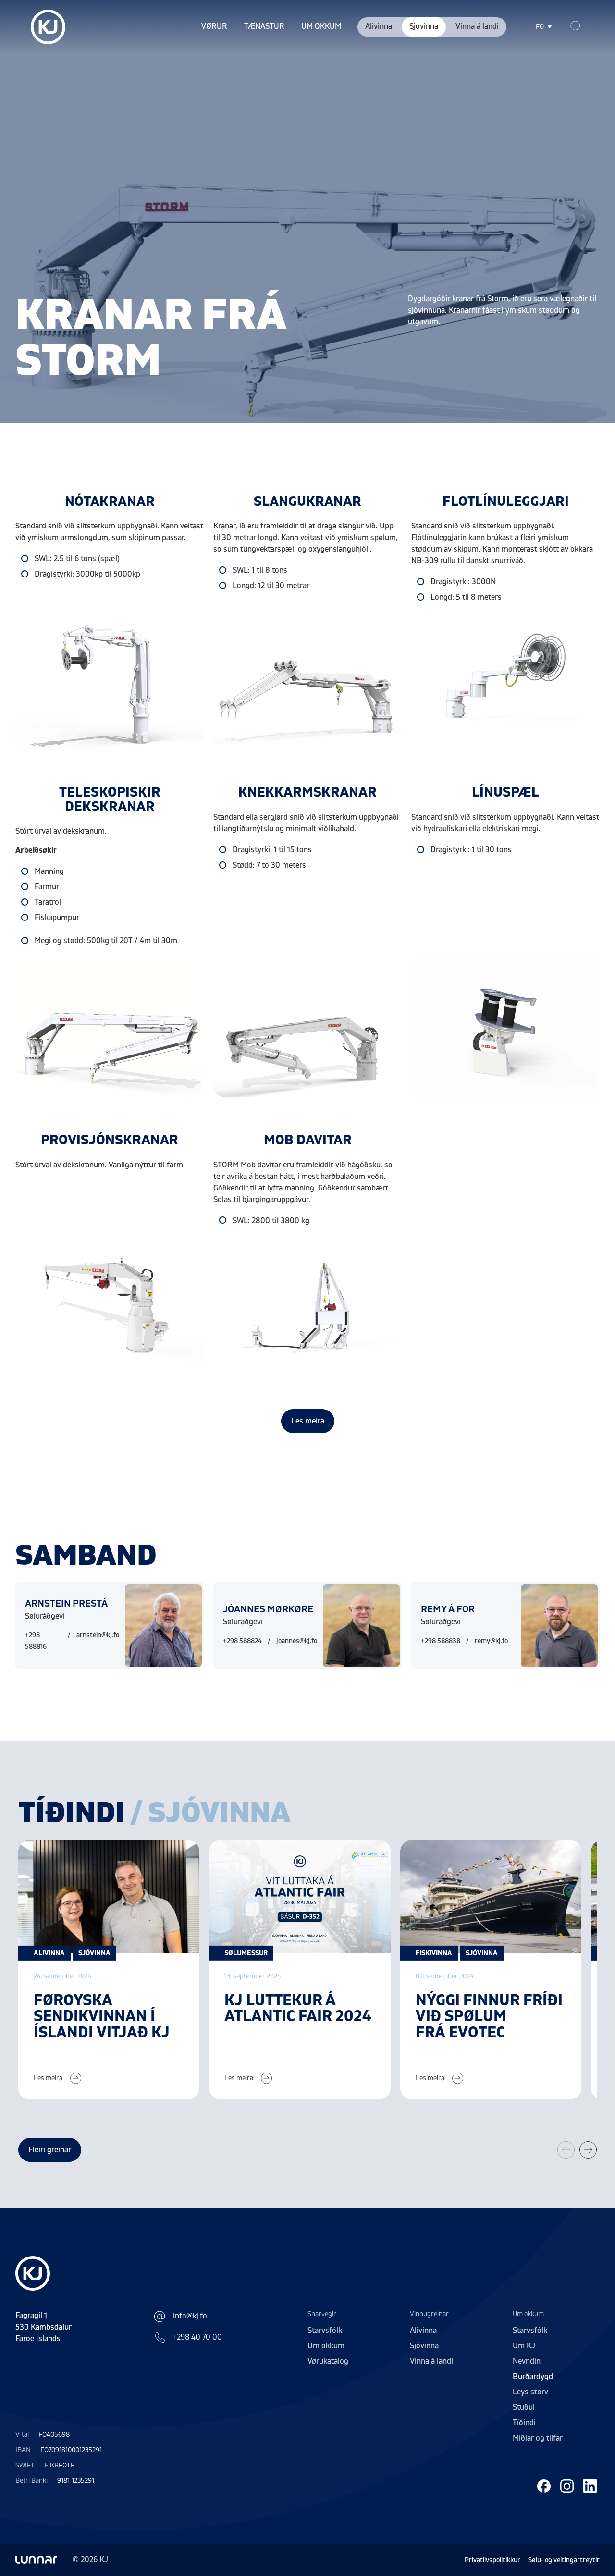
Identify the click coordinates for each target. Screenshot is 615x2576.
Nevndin (527, 2361)
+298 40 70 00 (197, 2337)
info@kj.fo (190, 2316)
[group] (109, 1970)
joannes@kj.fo (297, 1641)
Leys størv (530, 2392)
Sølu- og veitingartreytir (564, 2560)
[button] (588, 2150)
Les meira (308, 1421)
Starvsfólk (325, 2331)
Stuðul (524, 2407)
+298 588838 (441, 1641)
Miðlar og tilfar (538, 2438)
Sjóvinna (424, 26)
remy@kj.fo (491, 1641)
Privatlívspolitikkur (492, 2560)
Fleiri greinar (50, 2150)
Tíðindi (524, 2423)
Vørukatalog (328, 2361)
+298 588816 (36, 1641)
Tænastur (264, 26)
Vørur (214, 26)
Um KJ (524, 2346)
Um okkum (321, 26)
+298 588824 (242, 1641)
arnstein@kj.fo (98, 1635)
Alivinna (379, 26)
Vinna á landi (477, 26)
